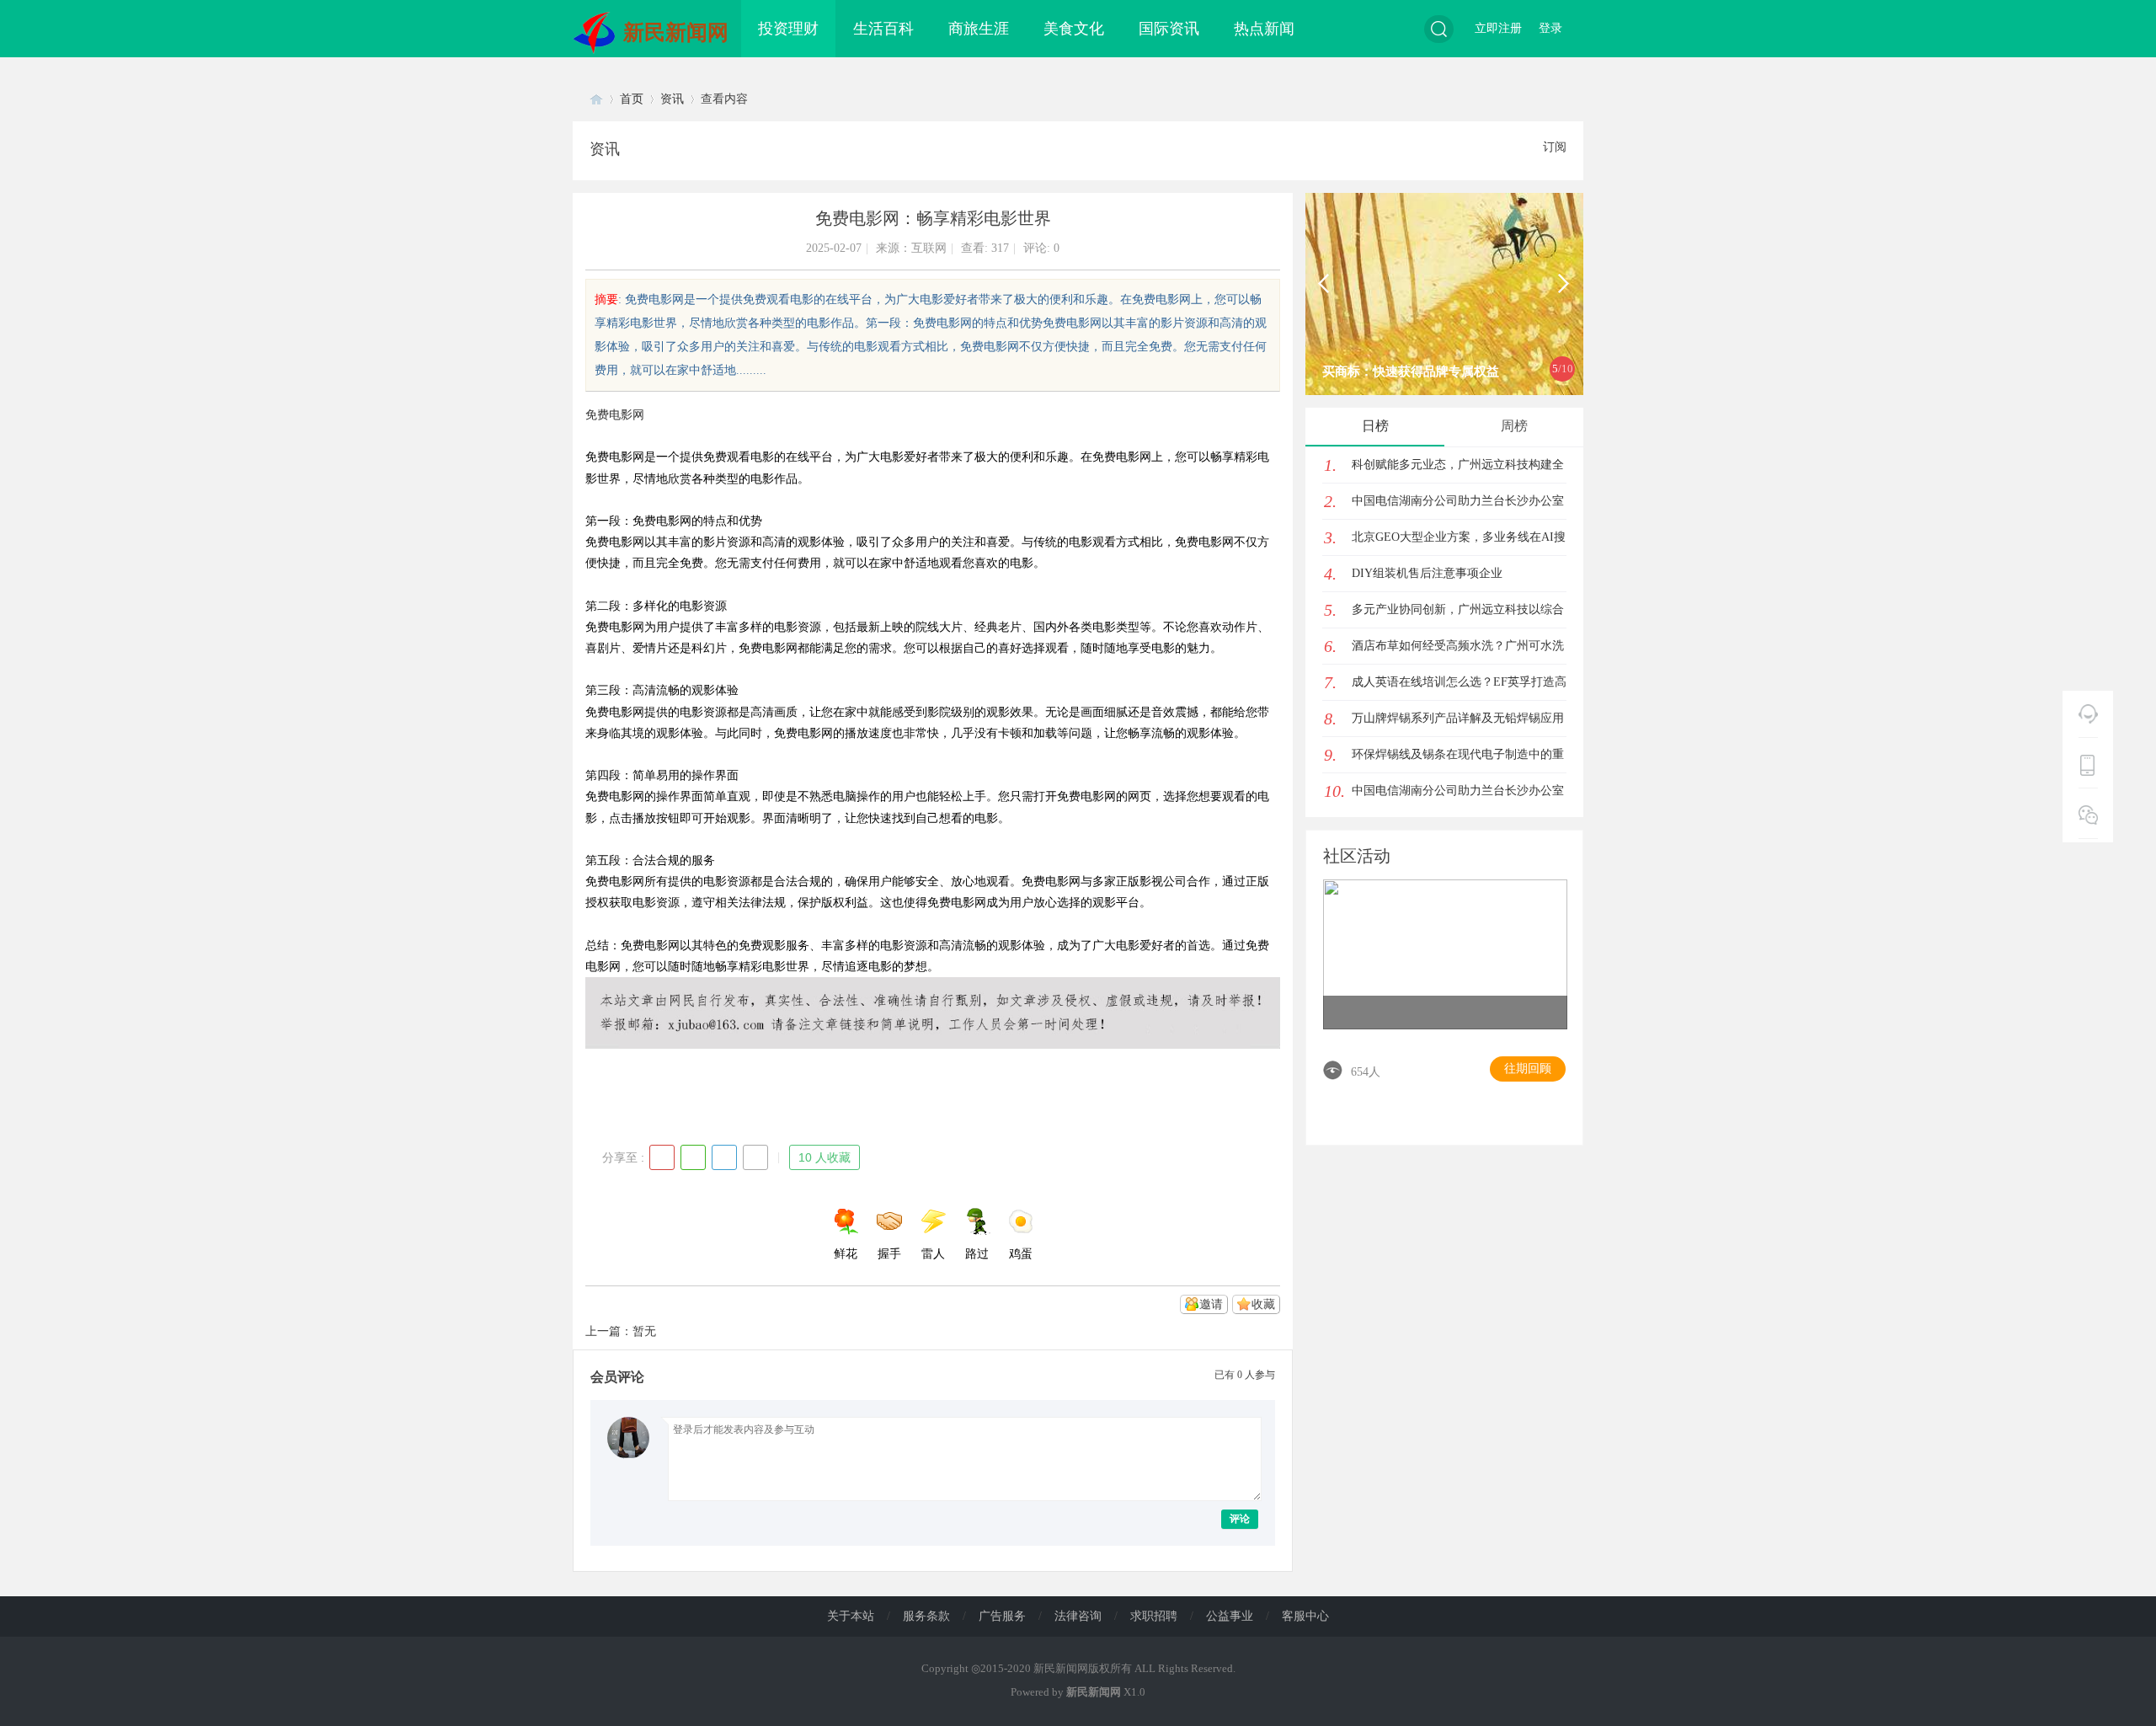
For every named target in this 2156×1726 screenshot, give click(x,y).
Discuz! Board (596, 99)
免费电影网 (615, 415)
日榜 (1375, 426)
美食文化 (1074, 29)
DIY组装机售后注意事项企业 (1427, 573)
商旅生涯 (979, 29)
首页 (632, 99)
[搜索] (1439, 29)
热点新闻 (1264, 29)
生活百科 (883, 29)
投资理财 (788, 29)
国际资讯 (1169, 29)
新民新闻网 (676, 32)
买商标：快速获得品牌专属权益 (1411, 371)
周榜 (1514, 426)
